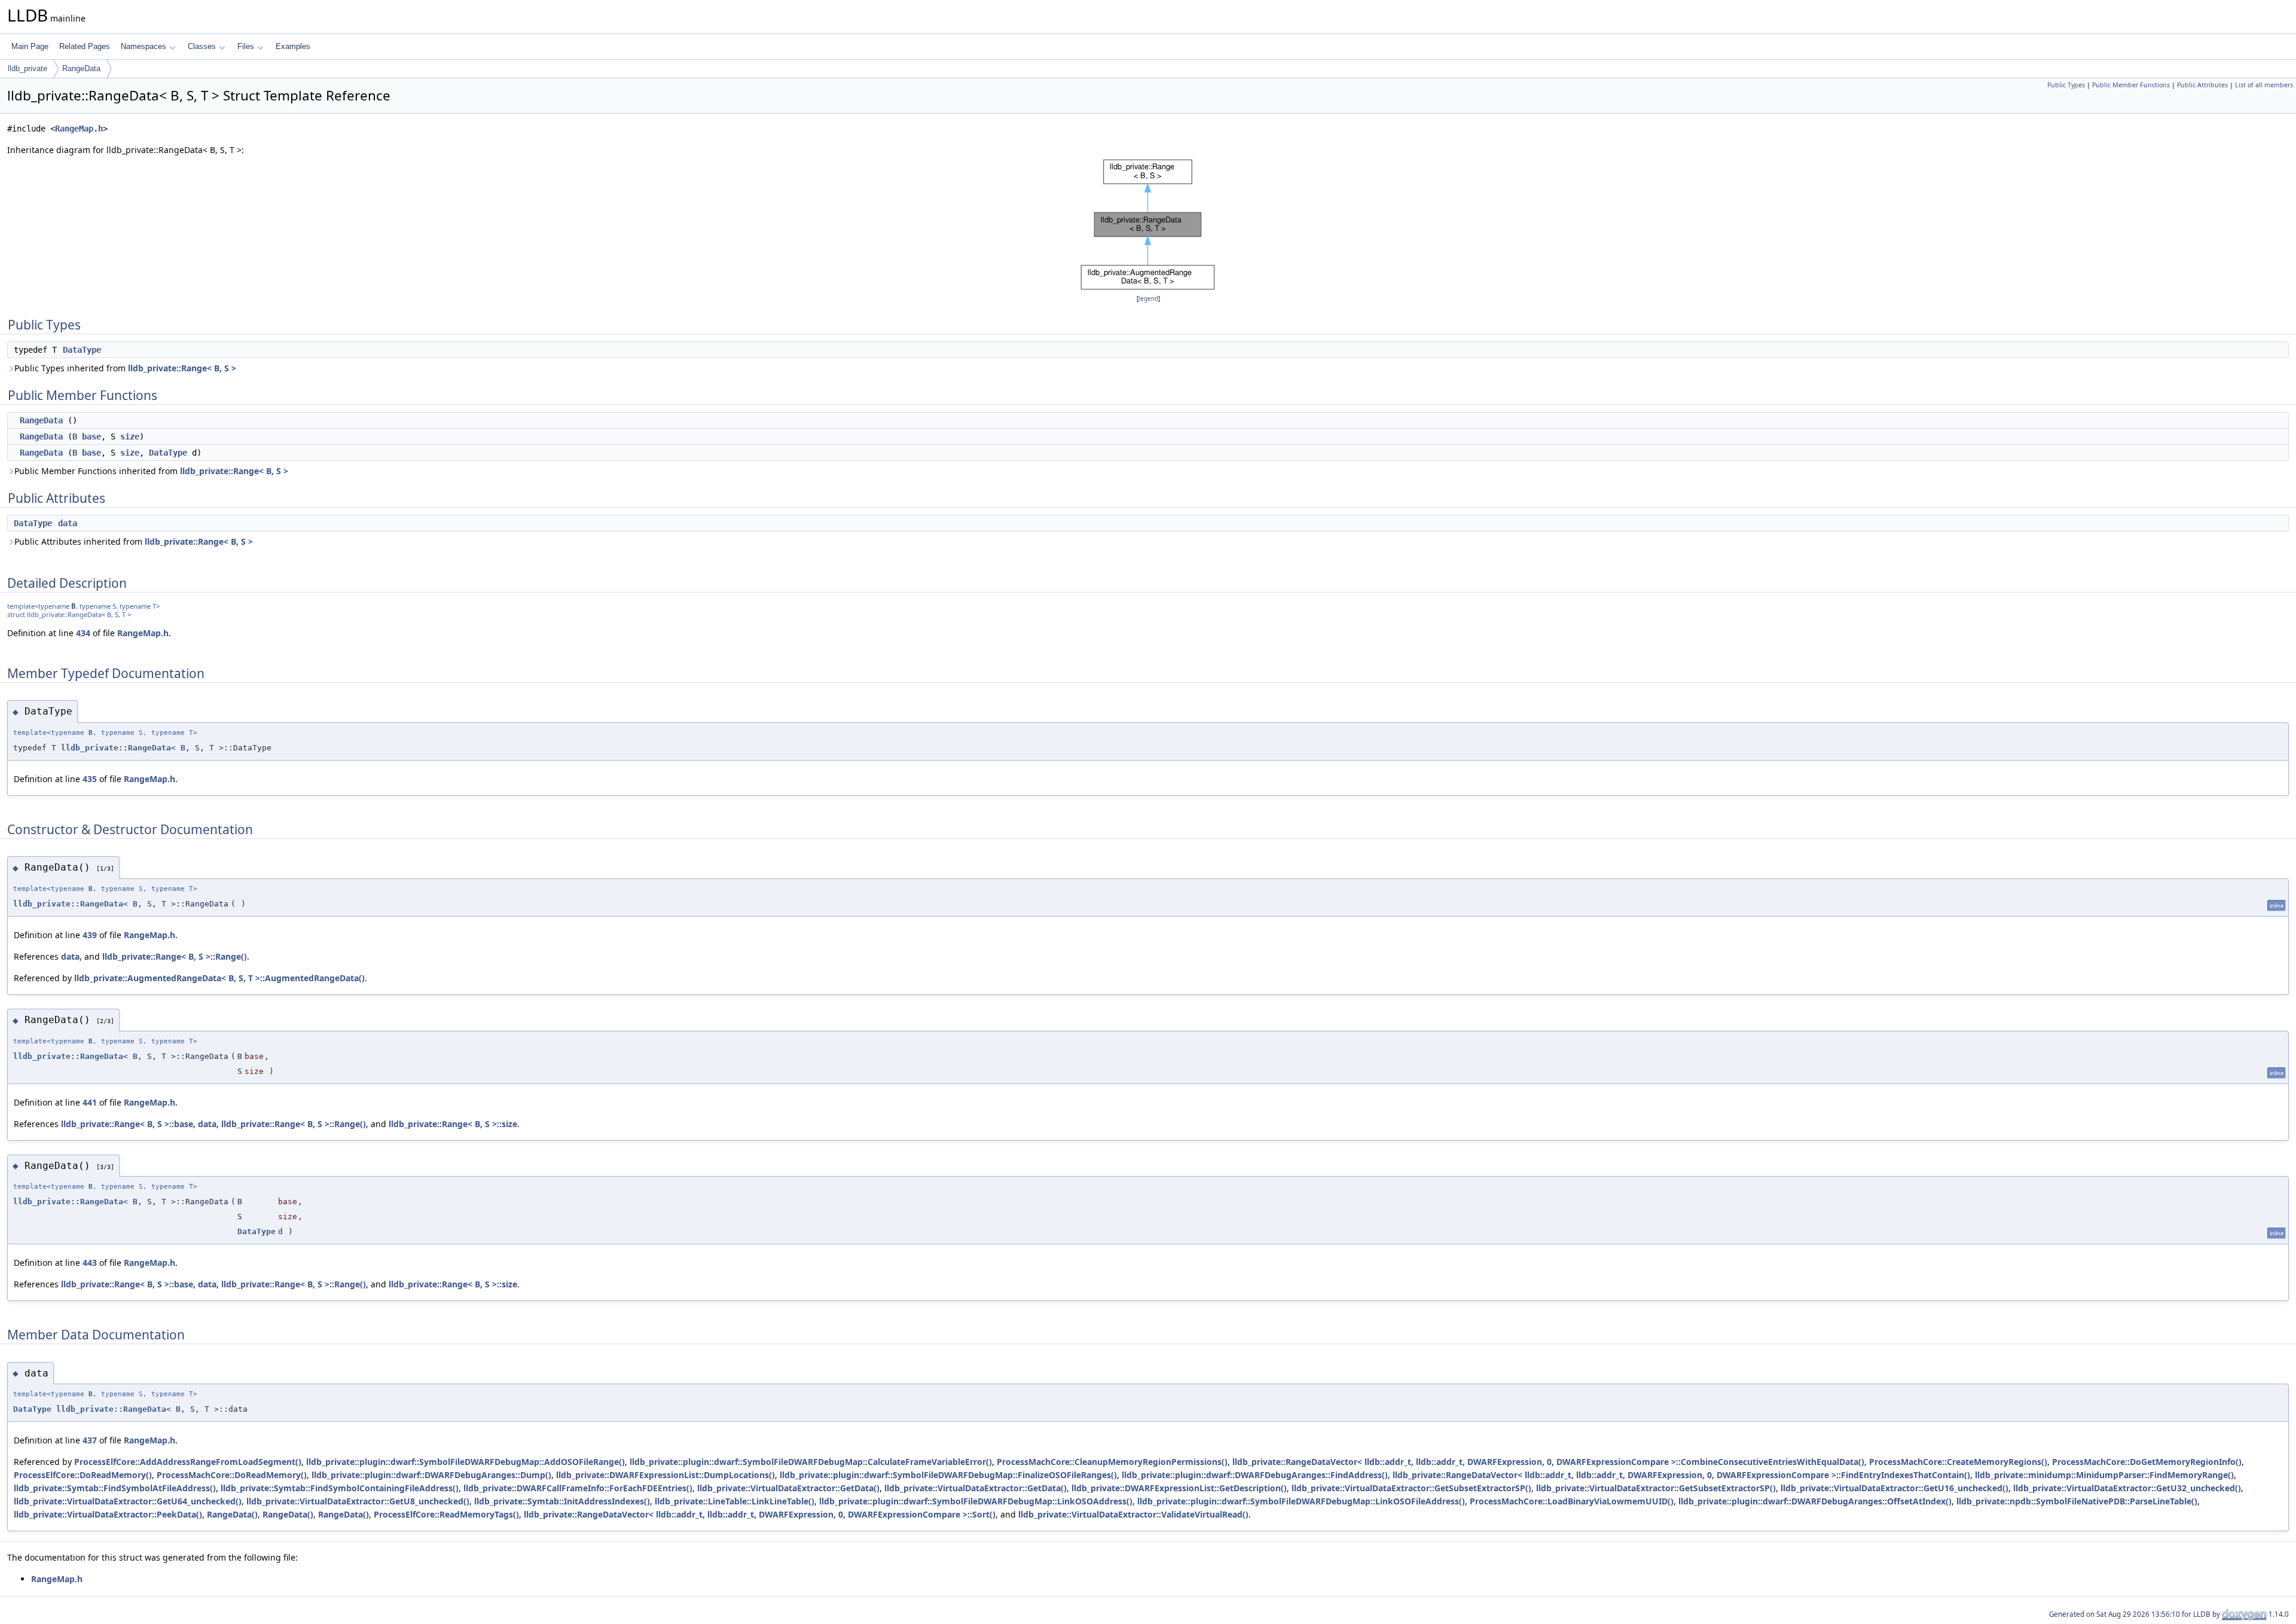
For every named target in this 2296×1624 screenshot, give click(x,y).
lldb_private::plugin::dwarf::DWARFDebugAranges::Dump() (431, 1475)
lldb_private (28, 68)
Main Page (30, 46)
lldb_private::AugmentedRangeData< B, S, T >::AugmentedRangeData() (219, 978)
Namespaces (143, 46)
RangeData (81, 68)
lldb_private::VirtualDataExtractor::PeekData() (108, 1514)
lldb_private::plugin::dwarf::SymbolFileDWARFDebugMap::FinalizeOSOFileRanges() (948, 1475)
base (91, 436)
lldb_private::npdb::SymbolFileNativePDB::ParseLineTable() (2077, 1501)
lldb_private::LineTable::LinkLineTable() (735, 1501)
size (130, 436)
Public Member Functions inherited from (151, 471)
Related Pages (85, 46)
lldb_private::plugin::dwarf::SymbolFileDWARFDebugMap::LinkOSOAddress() (976, 1501)
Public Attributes (2202, 85)
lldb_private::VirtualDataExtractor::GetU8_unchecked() (358, 1501)
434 (83, 633)
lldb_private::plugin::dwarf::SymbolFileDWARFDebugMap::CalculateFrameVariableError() (811, 1462)
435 (90, 779)
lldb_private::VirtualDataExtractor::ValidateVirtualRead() (1133, 1514)
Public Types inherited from (125, 368)
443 (90, 1263)
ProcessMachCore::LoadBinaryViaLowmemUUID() (1572, 1501)
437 (90, 1440)
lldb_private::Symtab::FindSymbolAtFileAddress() (115, 1488)
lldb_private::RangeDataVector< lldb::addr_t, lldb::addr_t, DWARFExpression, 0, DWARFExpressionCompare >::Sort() (760, 1514)
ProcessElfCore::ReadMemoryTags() (446, 1514)
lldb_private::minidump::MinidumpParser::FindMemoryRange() (2104, 1475)
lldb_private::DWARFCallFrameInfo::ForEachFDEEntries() (578, 1488)
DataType (82, 350)
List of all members (2264, 85)
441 (90, 1102)
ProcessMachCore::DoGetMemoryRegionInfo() (2147, 1462)
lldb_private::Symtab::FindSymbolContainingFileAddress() (340, 1488)
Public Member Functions (2131, 85)
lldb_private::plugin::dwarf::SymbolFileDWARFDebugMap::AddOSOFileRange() (465, 1462)
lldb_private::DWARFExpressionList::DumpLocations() (665, 1475)
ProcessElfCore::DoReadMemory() (83, 1475)
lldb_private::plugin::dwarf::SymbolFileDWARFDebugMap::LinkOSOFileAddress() (1301, 1501)
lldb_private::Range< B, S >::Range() (175, 956)
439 (90, 935)
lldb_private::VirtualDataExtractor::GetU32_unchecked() (2127, 1488)
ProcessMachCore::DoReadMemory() (232, 1475)
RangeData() (232, 1514)
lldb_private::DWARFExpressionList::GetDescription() (1179, 1488)
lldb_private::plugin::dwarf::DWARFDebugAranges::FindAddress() (1255, 1475)
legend (1148, 299)
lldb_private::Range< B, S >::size (453, 1124)
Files (246, 46)
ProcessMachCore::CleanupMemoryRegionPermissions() (1112, 1462)
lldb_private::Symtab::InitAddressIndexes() (562, 1501)
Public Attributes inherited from (134, 541)
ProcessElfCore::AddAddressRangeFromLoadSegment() (188, 1462)
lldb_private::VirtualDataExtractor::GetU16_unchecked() (1894, 1488)
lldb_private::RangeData (116, 748)
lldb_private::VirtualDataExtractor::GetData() (788, 1488)
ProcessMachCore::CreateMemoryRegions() (1958, 1462)
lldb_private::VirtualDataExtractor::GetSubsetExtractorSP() (1411, 1488)
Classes (202, 46)
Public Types (2066, 85)
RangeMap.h (79, 129)
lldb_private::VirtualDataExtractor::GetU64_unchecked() (128, 1501)
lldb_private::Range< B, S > (182, 368)
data (68, 523)
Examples (293, 46)
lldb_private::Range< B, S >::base (127, 1124)
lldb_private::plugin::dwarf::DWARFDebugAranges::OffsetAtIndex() (1815, 1501)
